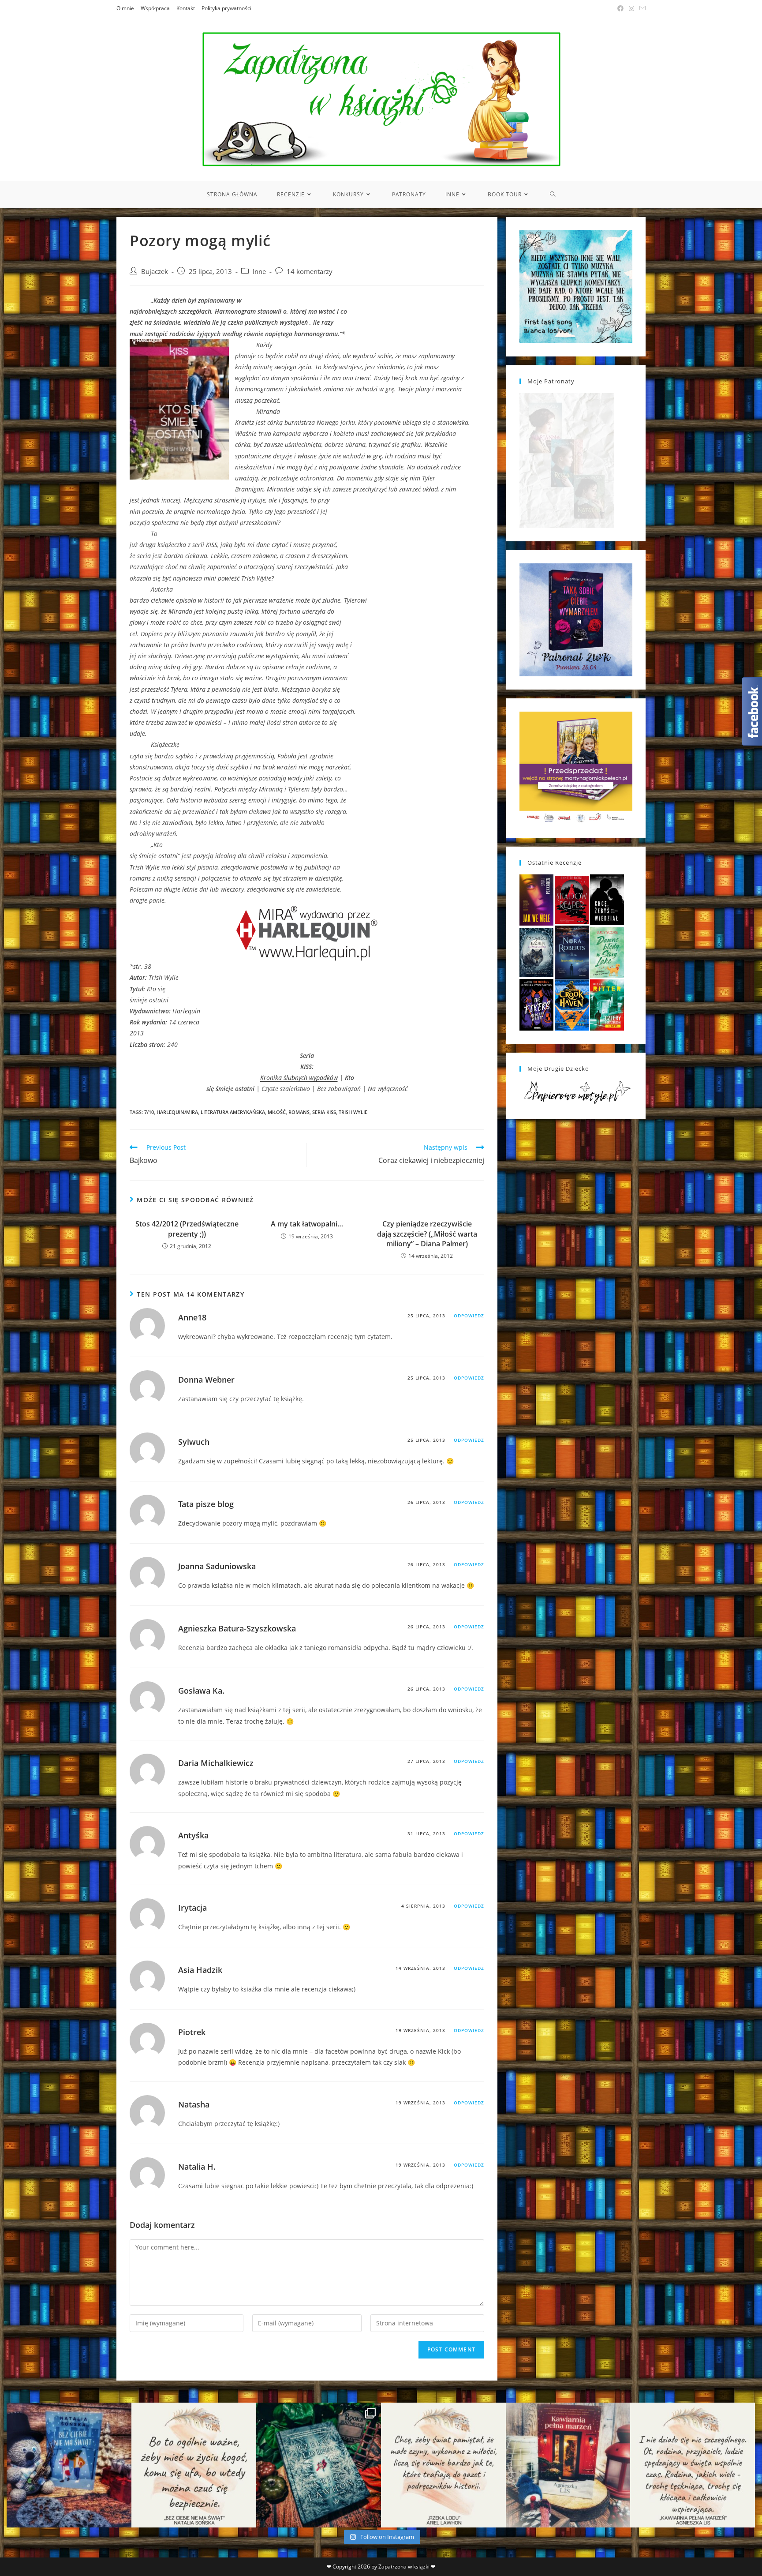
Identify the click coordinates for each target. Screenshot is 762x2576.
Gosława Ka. (201, 1691)
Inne (259, 272)
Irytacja (192, 1908)
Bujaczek (155, 272)
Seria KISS (324, 1112)
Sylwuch (194, 1442)
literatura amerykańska (233, 1112)
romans (299, 1112)
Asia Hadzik (200, 1970)
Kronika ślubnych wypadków (299, 1078)
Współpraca (155, 8)
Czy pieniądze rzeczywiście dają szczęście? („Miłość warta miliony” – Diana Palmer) (427, 1234)
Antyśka (193, 1835)
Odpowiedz (469, 1316)
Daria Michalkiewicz (216, 1763)
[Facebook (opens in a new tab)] (620, 8)
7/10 (149, 1112)
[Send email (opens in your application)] (641, 8)
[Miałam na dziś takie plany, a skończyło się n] (693, 2465)
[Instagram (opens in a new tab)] (631, 8)
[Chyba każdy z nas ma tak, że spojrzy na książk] (319, 2465)
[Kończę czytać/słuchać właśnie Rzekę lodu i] (443, 2465)
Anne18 (192, 1317)
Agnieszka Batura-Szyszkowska (237, 1628)
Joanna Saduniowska (217, 1566)
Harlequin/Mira (177, 1112)
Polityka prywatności (226, 8)
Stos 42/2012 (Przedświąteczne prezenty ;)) (187, 1229)
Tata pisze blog (206, 1504)
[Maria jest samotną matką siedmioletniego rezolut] (69, 2465)
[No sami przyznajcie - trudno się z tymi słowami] (194, 2465)
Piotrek (192, 2032)
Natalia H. (197, 2167)
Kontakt (186, 8)
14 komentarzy (310, 272)
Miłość (277, 1112)
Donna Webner (206, 1380)
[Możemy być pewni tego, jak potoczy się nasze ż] (568, 2465)
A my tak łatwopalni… (307, 1224)
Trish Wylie (353, 1112)
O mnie (125, 8)
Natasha (194, 2104)
